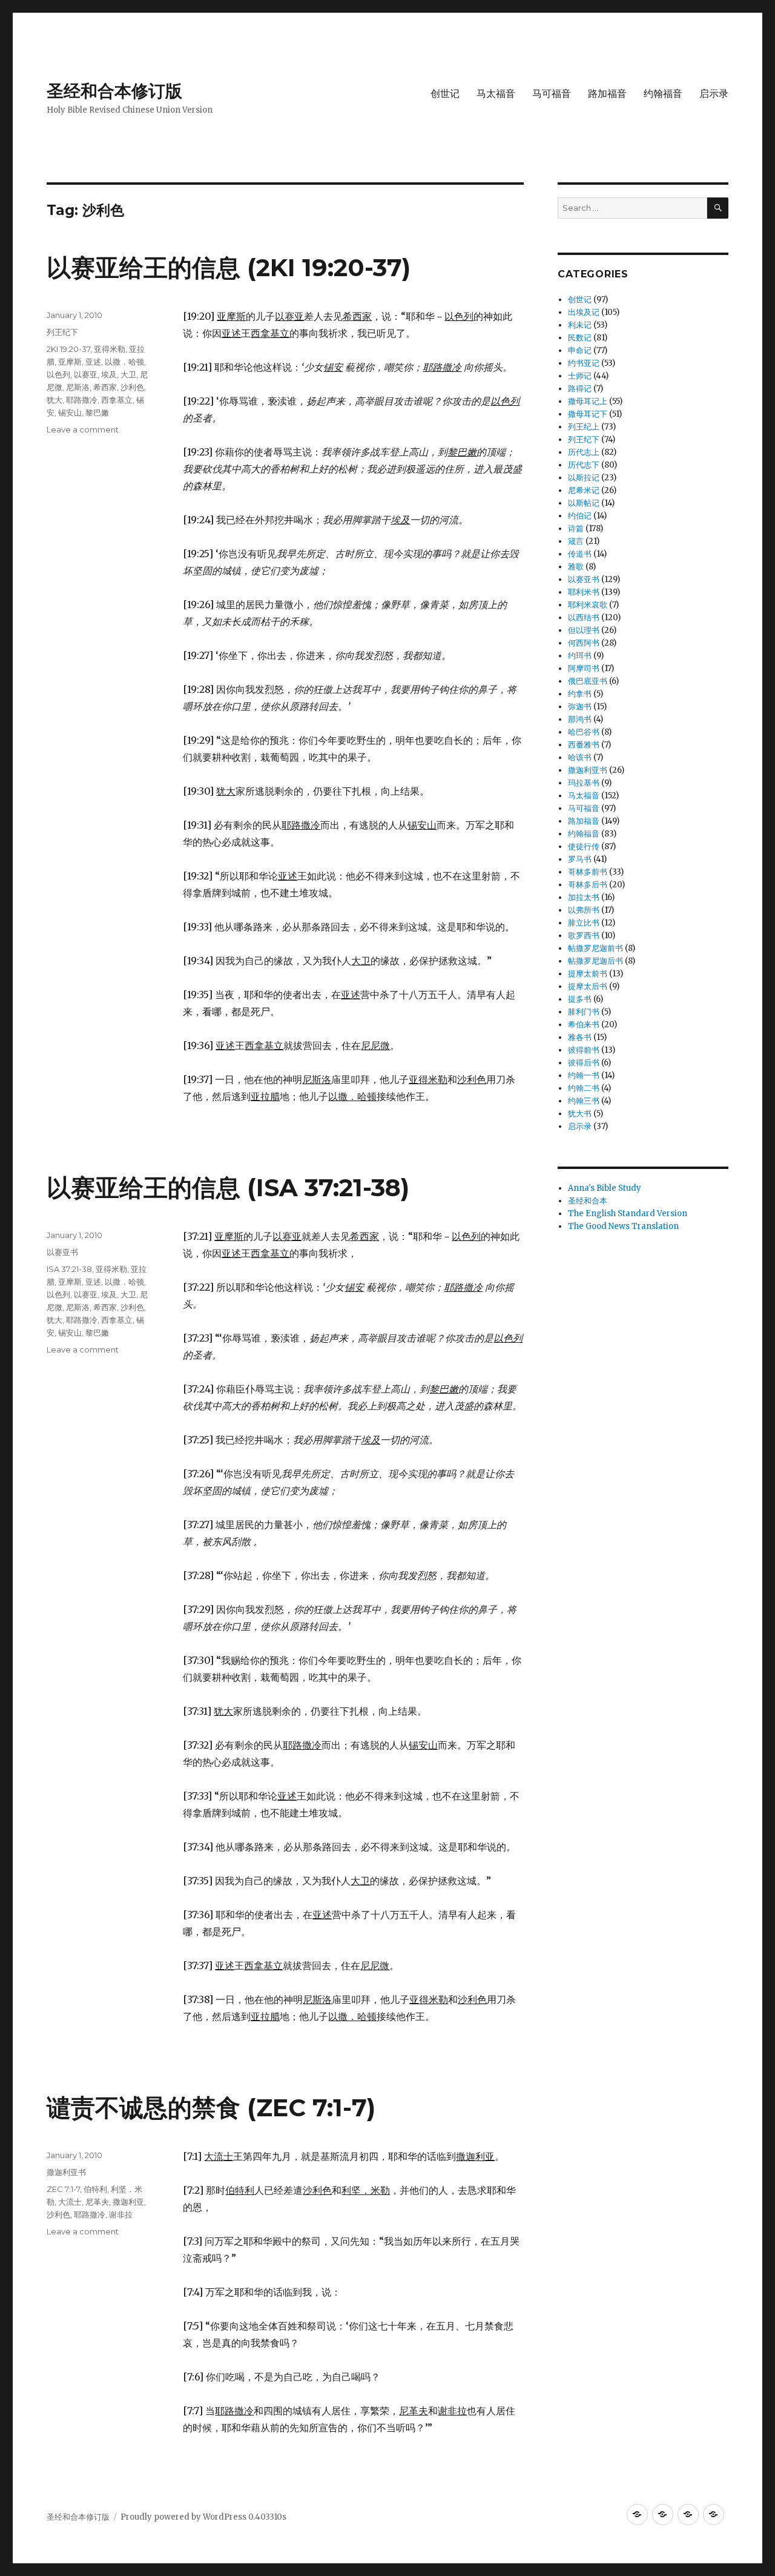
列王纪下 (62, 332)
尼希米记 (584, 490)
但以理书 (584, 630)
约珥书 (580, 656)
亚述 (93, 362)
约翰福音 (663, 94)
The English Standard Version (628, 1214)
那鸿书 (580, 719)
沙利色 (132, 387)
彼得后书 (584, 1063)
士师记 (580, 376)
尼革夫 (97, 2202)
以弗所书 (584, 910)
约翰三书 (584, 1101)
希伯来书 (584, 1025)
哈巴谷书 (584, 732)
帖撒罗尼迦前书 (595, 948)
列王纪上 (584, 427)
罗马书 (580, 859)
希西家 (105, 387)
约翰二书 (584, 1088)
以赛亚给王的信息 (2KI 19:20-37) (229, 267)
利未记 (580, 325)
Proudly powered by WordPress (184, 2517)
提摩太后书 (588, 986)
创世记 (445, 94)
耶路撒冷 (82, 400)
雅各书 (580, 1037)
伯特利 (95, 2189)
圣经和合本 (588, 1201)
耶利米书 (584, 592)
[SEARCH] (718, 208)
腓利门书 (584, 1012)
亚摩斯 (70, 362)
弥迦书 (580, 707)
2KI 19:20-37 (68, 349)
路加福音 (607, 94)
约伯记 (580, 516)
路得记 (580, 389)
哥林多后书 (588, 885)
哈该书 (580, 757)
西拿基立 (117, 400)
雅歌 (576, 567)
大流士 (70, 2202)
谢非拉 (121, 2214)
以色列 (58, 374)
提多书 (580, 999)
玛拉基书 (584, 783)
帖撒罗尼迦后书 (595, 961)
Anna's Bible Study (605, 1188)
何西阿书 (584, 643)
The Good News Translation (623, 1226)
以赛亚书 (62, 1252)
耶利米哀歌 (588, 605)
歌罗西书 (584, 935)
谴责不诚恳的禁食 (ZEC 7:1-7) (211, 2107)
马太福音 (496, 94)
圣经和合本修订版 (114, 91)
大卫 (128, 374)
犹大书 (580, 1114)
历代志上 (584, 452)
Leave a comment (83, 429)
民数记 (580, 338)
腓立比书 (584, 923)
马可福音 (552, 94)
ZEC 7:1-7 (63, 2189)
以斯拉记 (584, 478)
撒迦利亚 (128, 2202)
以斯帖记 (584, 503)
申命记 (580, 350)
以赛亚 (86, 374)
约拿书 (580, 694)
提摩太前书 (588, 974)
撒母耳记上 (588, 401)
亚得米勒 (110, 349)
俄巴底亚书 (588, 681)
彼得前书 (584, 1050)
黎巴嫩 (97, 412)
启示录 (714, 94)
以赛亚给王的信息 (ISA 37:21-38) (228, 1187)
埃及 (109, 374)
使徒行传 (584, 846)
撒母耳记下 (588, 414)
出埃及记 (584, 312)
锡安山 (70, 412)
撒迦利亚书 (66, 2172)
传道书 (580, 554)
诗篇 (576, 528)
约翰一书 (584, 1075)
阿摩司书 (584, 668)
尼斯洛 (78, 387)
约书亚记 (584, 363)
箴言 (576, 541)
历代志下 (584, 465)
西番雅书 (584, 745)
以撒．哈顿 (124, 362)
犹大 (54, 400)
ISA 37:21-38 (69, 1269)
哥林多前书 (588, 872)
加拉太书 (584, 897)
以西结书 (584, 618)
